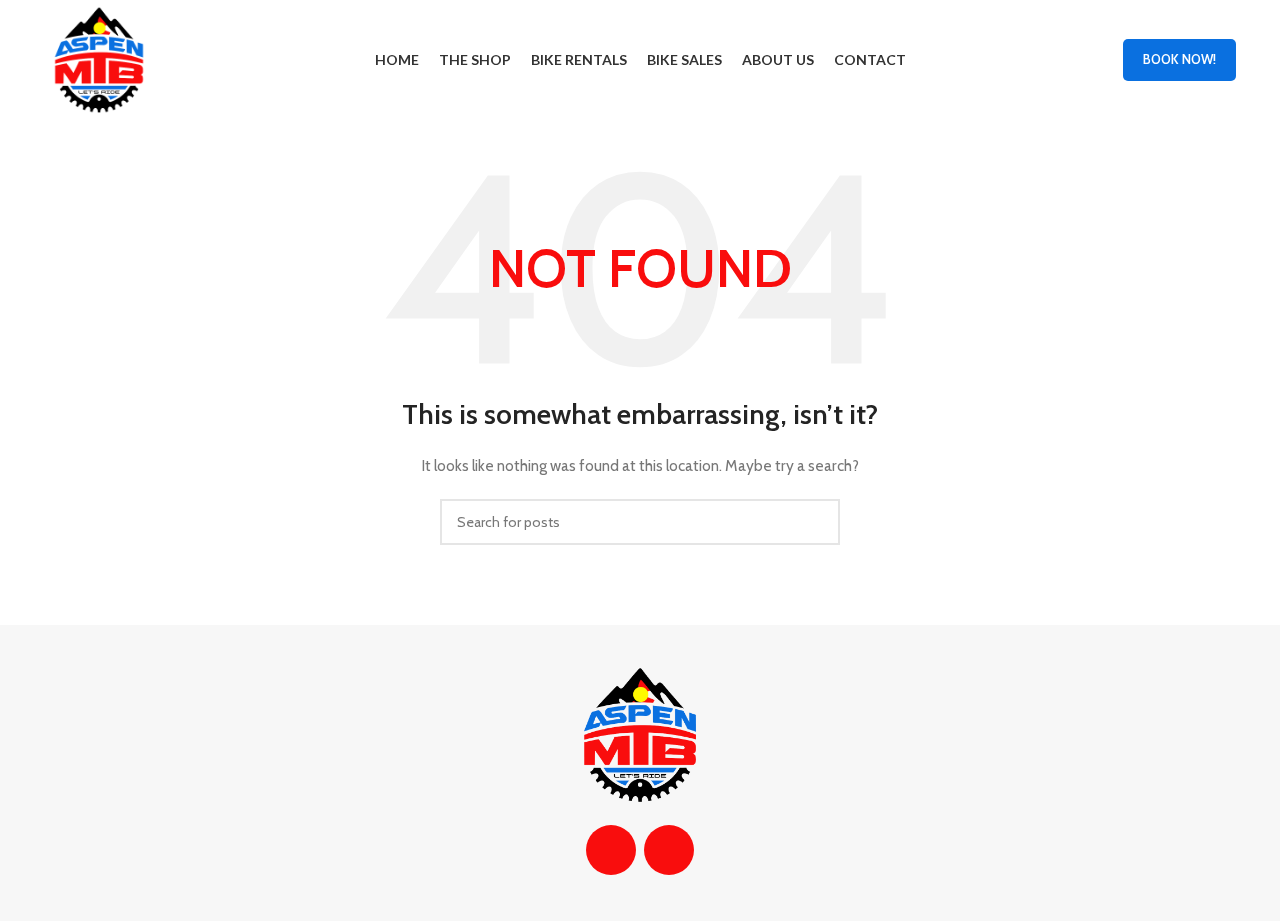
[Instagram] (669, 850)
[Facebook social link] (1064, 59)
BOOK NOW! (1179, 59)
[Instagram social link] (1090, 59)
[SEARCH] (817, 522)
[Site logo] (99, 58)
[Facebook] (611, 850)
